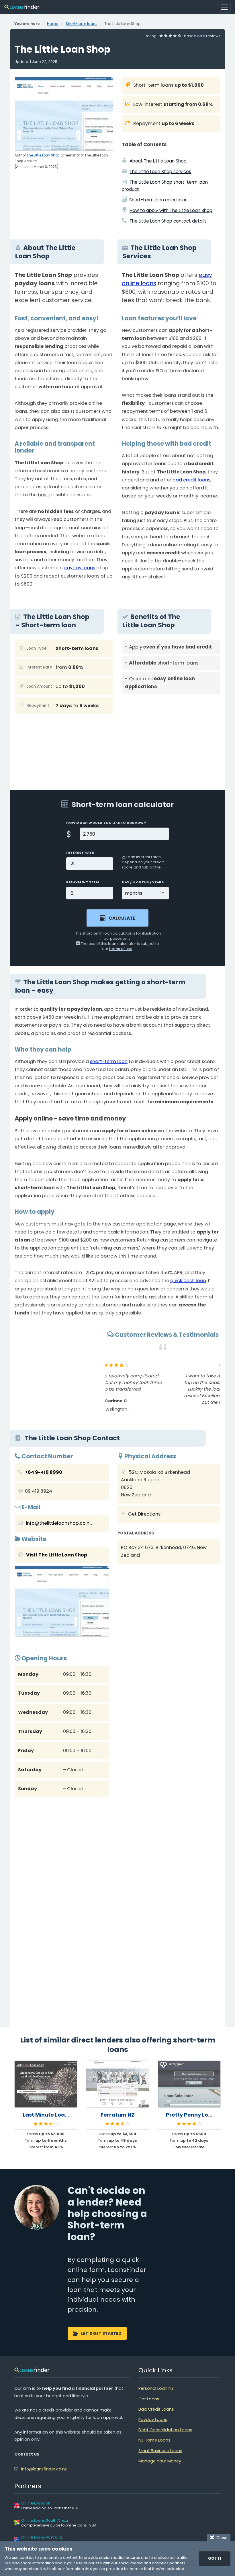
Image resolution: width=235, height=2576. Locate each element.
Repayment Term (83, 882)
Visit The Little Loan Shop (57, 1555)
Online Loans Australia (42, 2537)
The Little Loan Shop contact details (168, 221)
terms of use (121, 949)
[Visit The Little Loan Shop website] (62, 1602)
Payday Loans (153, 2420)
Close (221, 2538)
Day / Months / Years (143, 882)
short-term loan (109, 1061)
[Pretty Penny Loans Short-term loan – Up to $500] (189, 2084)
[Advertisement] (171, 738)
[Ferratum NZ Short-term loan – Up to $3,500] (117, 2084)
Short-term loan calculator (158, 200)
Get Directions (144, 1514)
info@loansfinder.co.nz (44, 2469)
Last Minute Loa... (46, 2115)
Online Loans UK (36, 2503)
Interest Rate (80, 852)
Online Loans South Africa (45, 2520)
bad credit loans (191, 480)
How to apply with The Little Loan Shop (171, 210)
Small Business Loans (160, 2451)
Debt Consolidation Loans (165, 2430)
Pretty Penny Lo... (189, 2115)
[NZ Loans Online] (22, 7)
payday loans (79, 568)
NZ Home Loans (154, 2440)
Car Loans (149, 2399)
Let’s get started (101, 2333)
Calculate (122, 918)
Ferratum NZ (117, 2115)
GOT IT (215, 2558)
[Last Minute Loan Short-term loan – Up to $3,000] (46, 2084)
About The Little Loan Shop (158, 161)
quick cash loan (188, 1281)
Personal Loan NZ (156, 2388)
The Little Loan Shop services (160, 171)
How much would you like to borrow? (106, 823)
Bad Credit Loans (156, 2409)
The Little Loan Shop (43, 155)
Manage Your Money (160, 2461)
